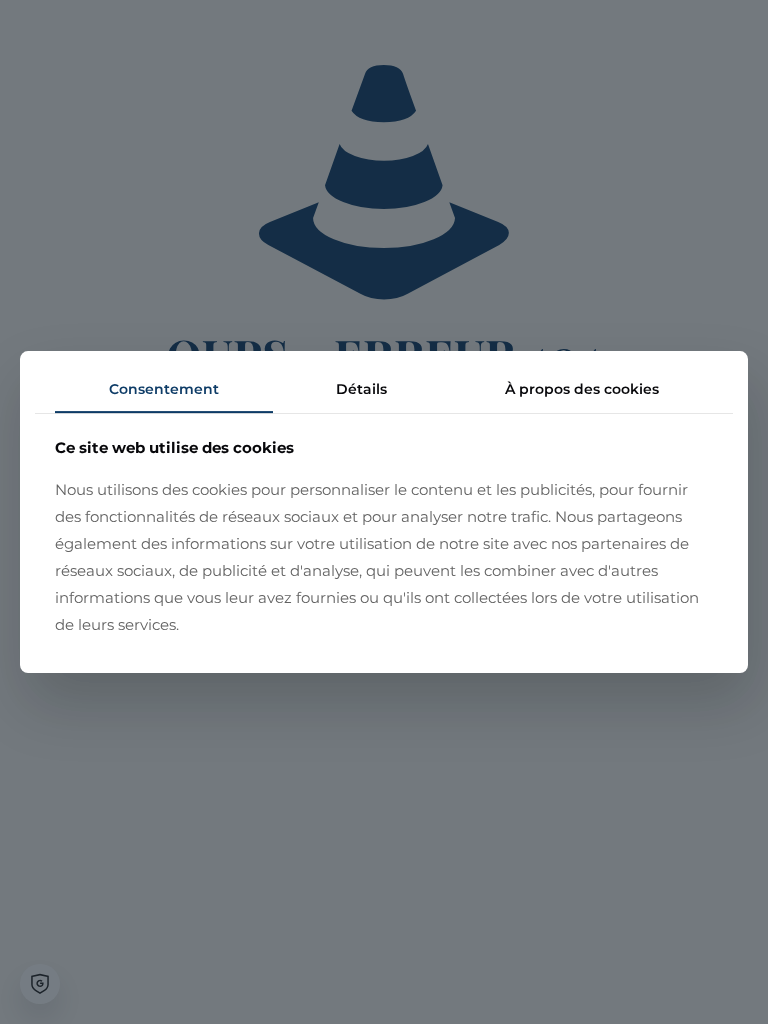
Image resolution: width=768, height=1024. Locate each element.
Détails (361, 389)
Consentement (164, 389)
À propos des (582, 389)
